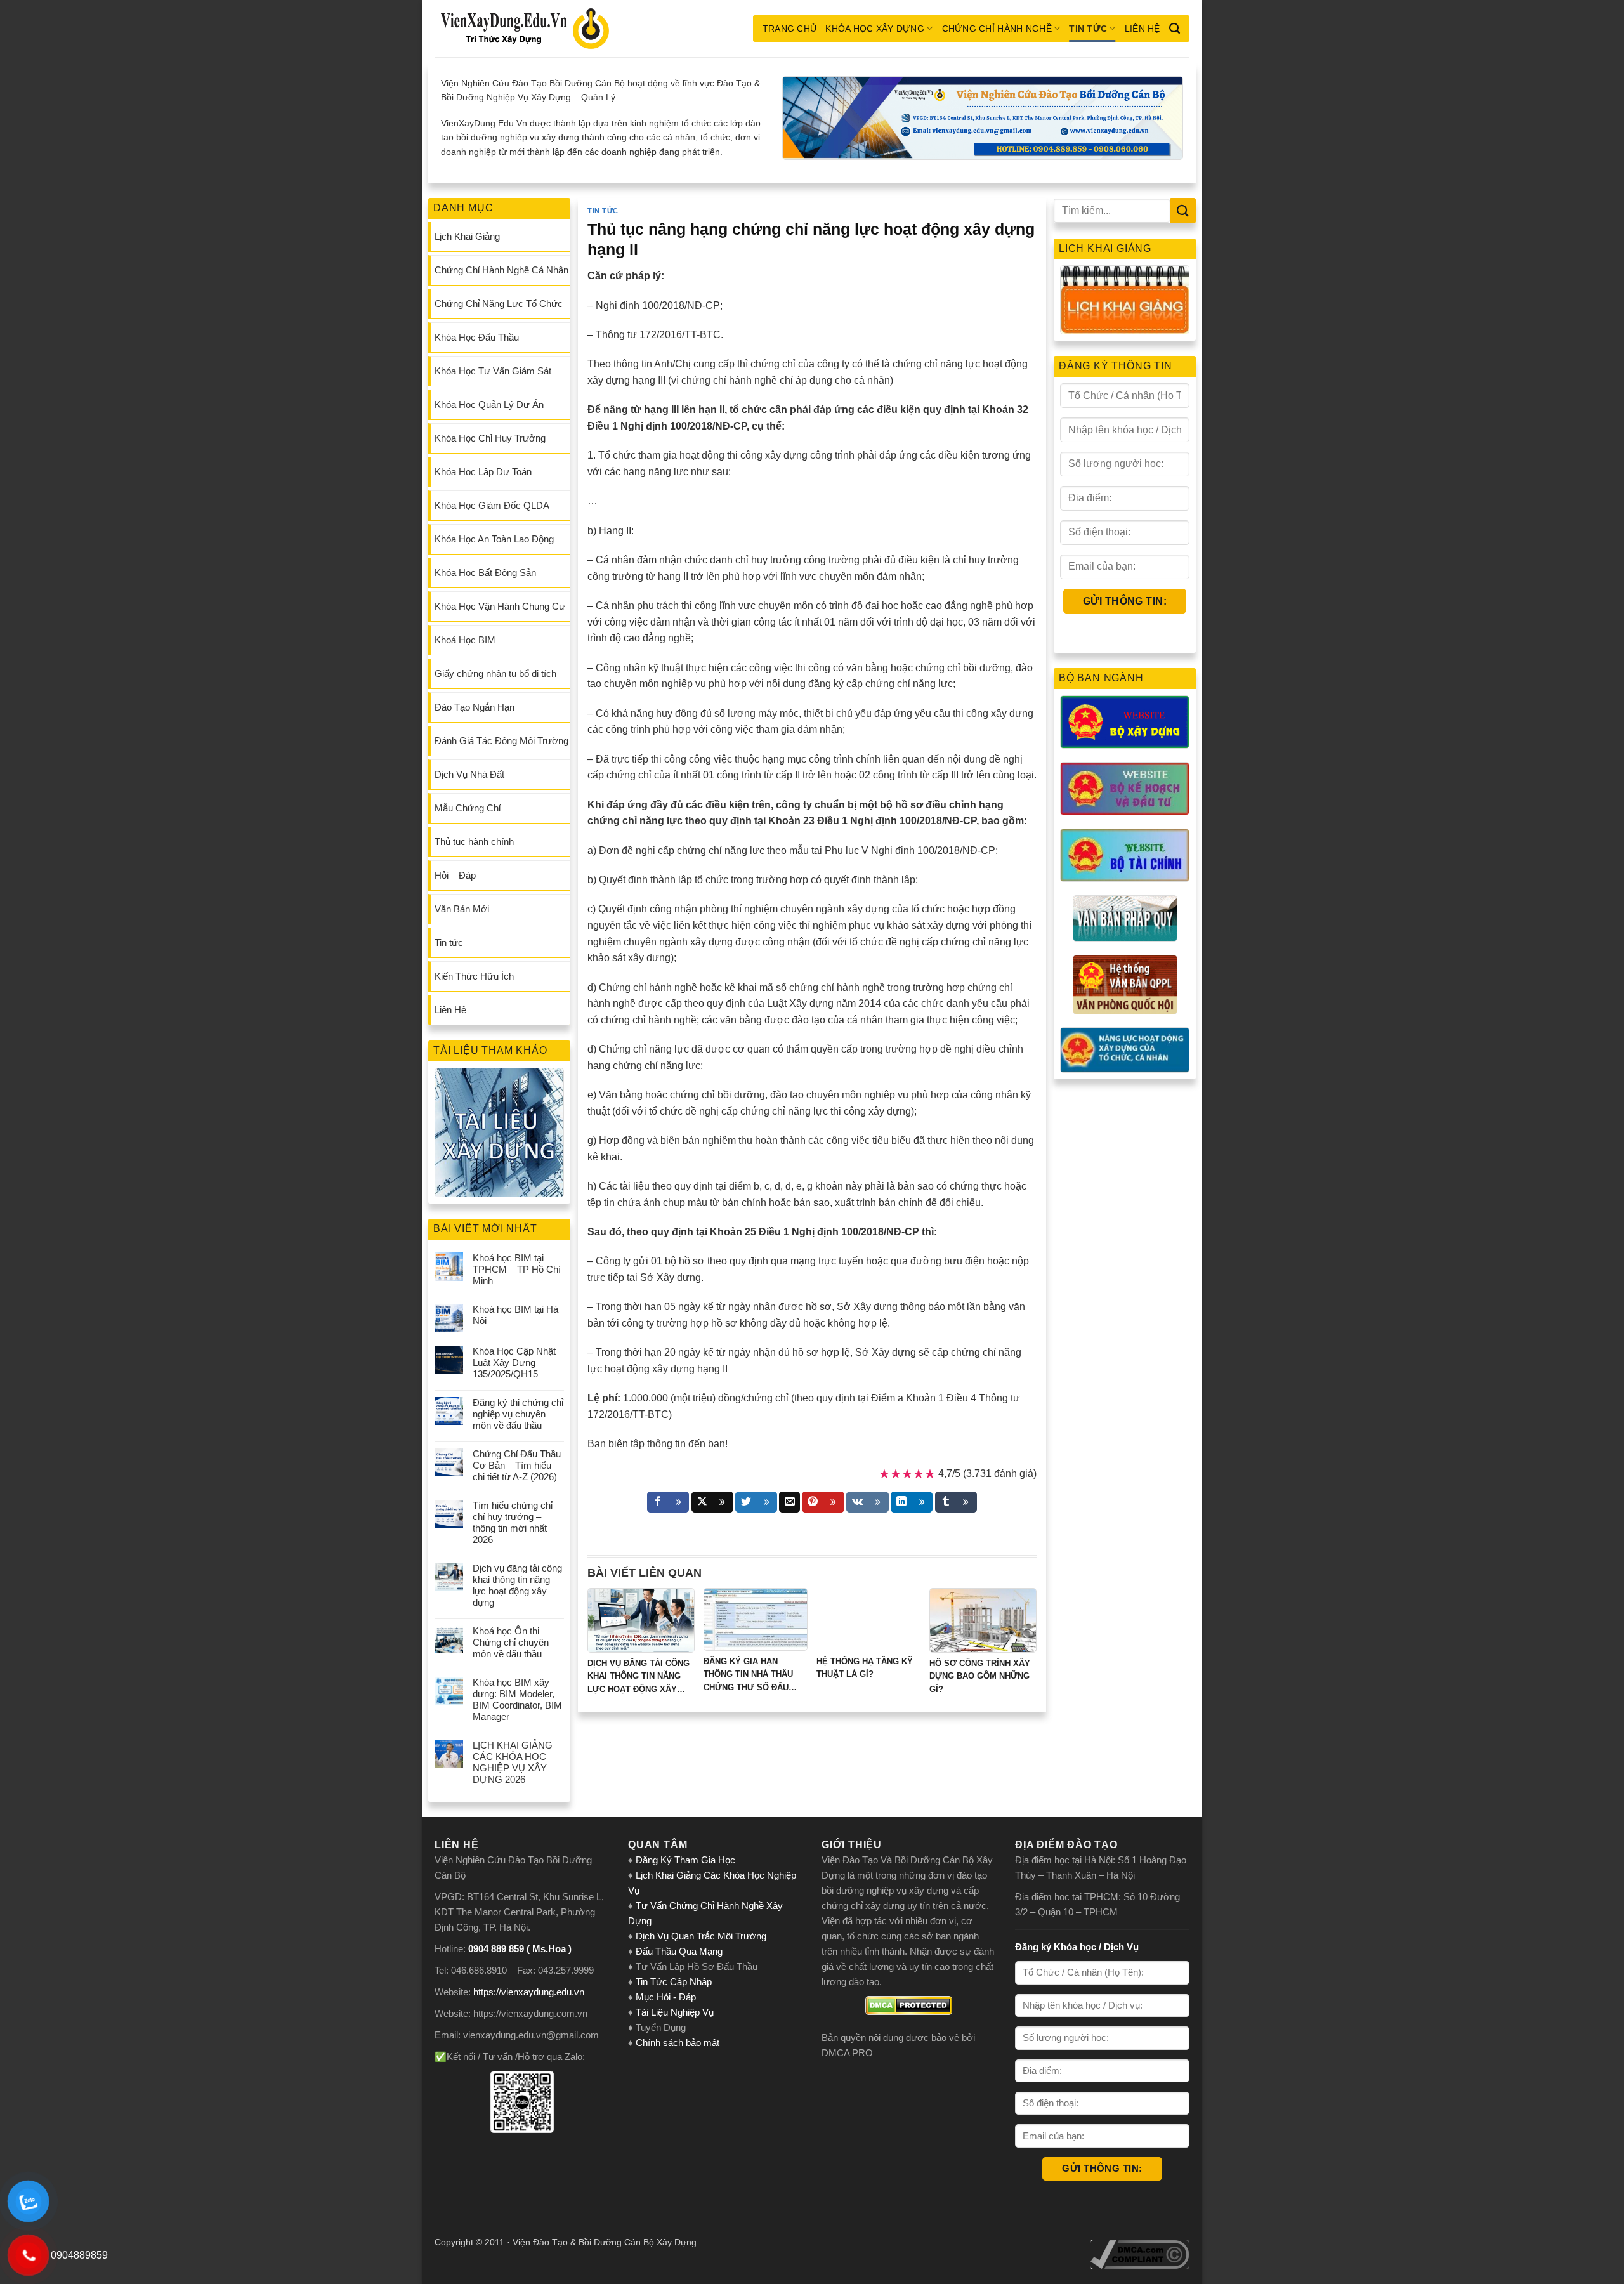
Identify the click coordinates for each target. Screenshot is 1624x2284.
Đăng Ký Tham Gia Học (687, 1860)
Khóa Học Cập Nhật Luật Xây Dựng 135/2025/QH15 (514, 1362)
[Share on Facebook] (668, 1502)
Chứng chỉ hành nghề (997, 29)
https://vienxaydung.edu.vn (529, 1992)
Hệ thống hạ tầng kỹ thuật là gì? (865, 1668)
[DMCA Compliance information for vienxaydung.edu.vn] (1140, 2254)
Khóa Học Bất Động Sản (485, 573)
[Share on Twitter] (756, 1502)
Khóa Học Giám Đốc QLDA (492, 505)
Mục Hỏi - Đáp (666, 1997)
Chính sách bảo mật (678, 2043)
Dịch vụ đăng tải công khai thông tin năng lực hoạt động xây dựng (517, 1585)
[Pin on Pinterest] (823, 1502)
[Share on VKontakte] (868, 1502)
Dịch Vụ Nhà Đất (469, 774)
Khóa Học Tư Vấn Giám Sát (493, 371)
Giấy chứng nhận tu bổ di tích (495, 673)
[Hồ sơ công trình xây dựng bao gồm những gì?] (983, 1620)
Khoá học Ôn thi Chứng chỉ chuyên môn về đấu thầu (511, 1642)
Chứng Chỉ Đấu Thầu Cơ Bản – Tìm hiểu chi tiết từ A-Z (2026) (517, 1465)
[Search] (1175, 29)
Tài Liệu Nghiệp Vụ (675, 2012)
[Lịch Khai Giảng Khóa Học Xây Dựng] (1125, 300)
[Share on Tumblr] (956, 1502)
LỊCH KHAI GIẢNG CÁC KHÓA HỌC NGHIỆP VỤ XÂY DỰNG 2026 (513, 1762)
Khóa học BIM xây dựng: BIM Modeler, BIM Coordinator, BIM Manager (517, 1699)
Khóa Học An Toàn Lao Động (494, 539)
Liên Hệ (1143, 29)
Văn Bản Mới (462, 909)
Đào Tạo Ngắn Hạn (475, 707)
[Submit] (1183, 210)
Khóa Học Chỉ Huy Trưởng (490, 438)
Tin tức (1088, 29)
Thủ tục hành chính (474, 842)
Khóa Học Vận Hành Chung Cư (500, 606)
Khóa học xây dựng (875, 29)
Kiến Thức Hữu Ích (474, 976)
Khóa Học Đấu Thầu (477, 337)
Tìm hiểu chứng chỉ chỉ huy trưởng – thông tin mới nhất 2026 (513, 1522)
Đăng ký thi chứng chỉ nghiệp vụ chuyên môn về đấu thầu (518, 1414)
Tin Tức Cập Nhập (674, 1982)
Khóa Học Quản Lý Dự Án (489, 404)
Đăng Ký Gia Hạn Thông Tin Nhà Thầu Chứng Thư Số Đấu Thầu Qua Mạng (748, 1676)
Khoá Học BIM (465, 640)
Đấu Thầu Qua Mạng (679, 1951)
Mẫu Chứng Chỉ (468, 808)
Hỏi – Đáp (455, 875)
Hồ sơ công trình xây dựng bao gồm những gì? (980, 1677)
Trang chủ (790, 29)
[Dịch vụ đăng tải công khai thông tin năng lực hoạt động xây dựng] (641, 1620)
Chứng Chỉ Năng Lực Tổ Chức (499, 304)
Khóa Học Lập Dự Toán (483, 472)
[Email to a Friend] (789, 1502)
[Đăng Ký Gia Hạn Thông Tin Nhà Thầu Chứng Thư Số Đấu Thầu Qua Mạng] (756, 1619)
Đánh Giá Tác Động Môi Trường (501, 741)
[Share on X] (712, 1502)
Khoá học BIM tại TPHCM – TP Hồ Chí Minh (517, 1269)
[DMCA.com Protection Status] (909, 2005)
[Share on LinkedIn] (912, 1502)
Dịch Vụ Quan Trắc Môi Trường (701, 1936)
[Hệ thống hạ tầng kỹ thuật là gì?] (868, 1619)
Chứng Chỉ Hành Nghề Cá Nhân (501, 270)
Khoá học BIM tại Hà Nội (515, 1315)
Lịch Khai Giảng (467, 236)
